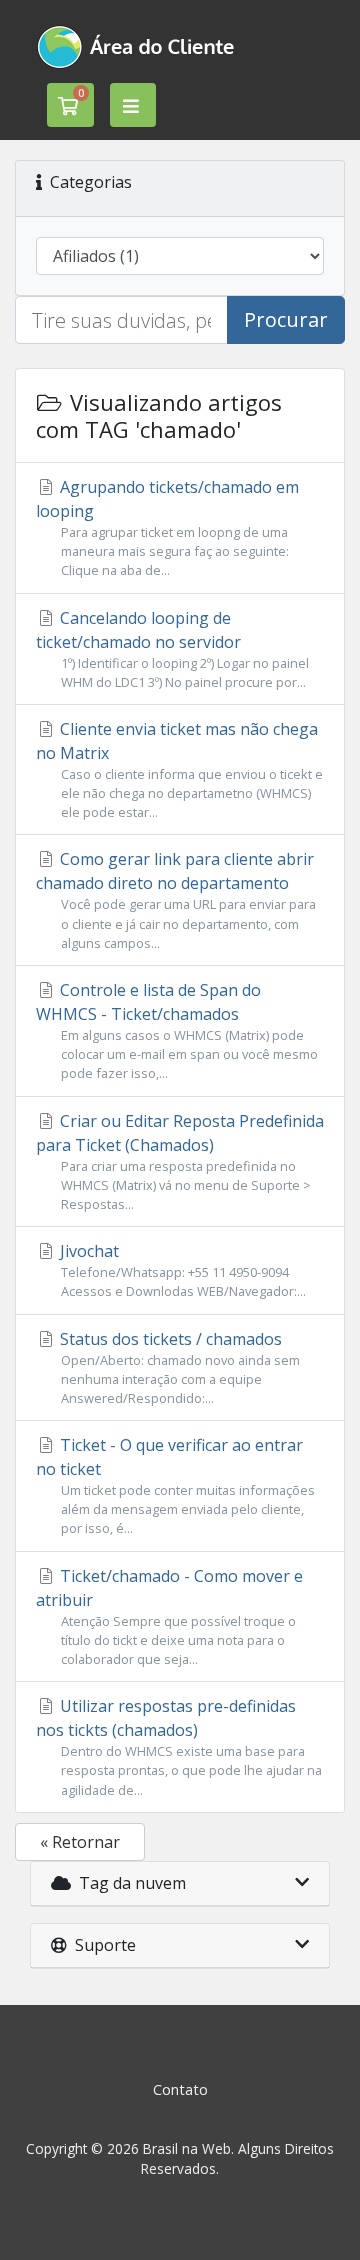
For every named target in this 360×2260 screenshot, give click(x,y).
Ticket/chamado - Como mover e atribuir (169, 1616)
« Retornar (80, 1842)
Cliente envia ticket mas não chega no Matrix (179, 769)
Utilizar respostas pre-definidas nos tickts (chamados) (179, 1746)
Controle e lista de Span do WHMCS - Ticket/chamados (177, 1030)
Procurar (286, 319)
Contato (180, 2089)
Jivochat (181, 1270)
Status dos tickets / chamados (178, 1367)
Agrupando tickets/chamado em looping (167, 527)
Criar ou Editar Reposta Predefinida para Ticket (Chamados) (180, 1161)
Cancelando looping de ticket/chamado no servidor (172, 649)
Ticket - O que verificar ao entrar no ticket (175, 1485)
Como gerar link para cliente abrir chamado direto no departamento (176, 899)
